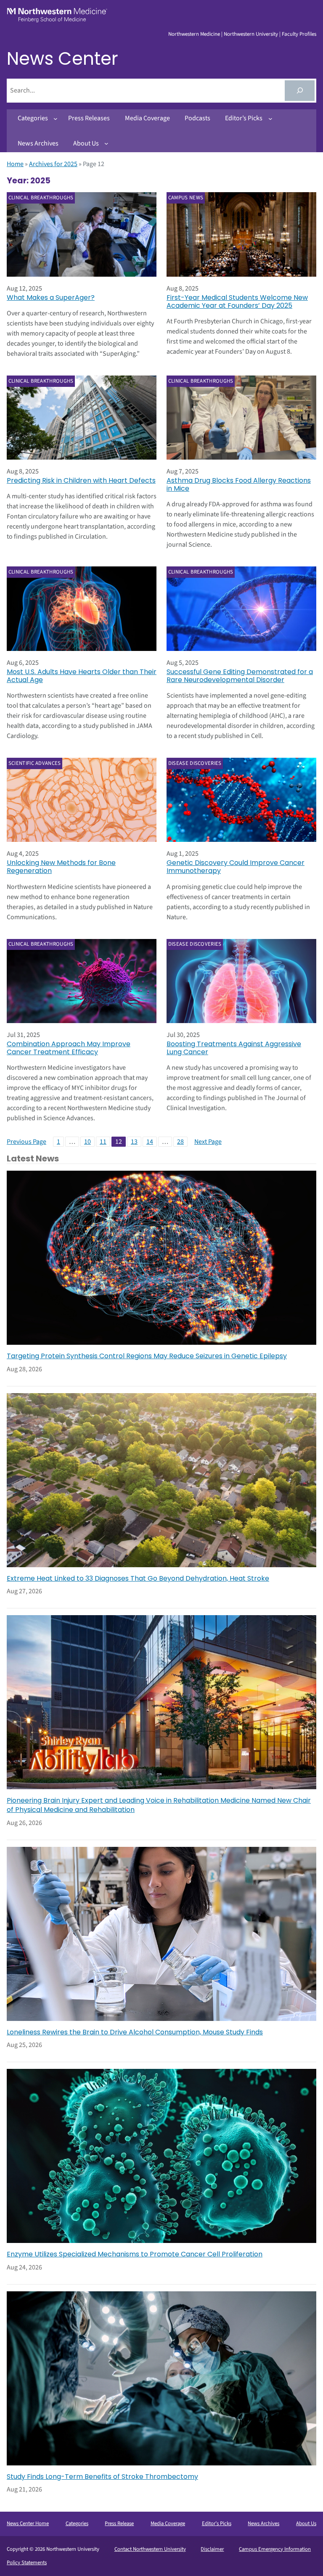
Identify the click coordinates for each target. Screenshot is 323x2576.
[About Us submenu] (106, 143)
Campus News (186, 198)
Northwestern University (251, 34)
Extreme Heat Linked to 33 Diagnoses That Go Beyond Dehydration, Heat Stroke (138, 1579)
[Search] (300, 91)
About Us (306, 2523)
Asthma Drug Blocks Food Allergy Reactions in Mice (239, 484)
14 (150, 1142)
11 (103, 1142)
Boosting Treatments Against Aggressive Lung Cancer (234, 1048)
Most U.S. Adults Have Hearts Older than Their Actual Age (82, 676)
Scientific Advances (35, 763)
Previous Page (26, 1142)
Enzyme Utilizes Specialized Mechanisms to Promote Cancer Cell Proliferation (135, 2254)
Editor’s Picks (217, 2523)
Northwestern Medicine (194, 34)
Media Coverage (168, 2523)
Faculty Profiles (299, 34)
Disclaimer (212, 2549)
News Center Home (28, 2523)
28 (180, 1142)
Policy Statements (27, 2563)
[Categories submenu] (56, 119)
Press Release (119, 2523)
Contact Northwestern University (150, 2549)
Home (15, 164)
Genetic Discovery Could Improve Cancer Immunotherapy (236, 867)
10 (87, 1142)
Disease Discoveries (195, 763)
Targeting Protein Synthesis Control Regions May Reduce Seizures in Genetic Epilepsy (147, 1356)
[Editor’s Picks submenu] (270, 119)
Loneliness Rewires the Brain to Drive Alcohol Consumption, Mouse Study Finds (135, 2032)
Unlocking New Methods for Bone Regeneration (61, 867)
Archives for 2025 (53, 164)
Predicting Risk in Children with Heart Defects (81, 480)
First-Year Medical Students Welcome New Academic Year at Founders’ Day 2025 (237, 302)
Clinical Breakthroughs (41, 198)
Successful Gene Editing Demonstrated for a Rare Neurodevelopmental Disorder (240, 676)
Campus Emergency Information (275, 2549)
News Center (62, 59)
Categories (77, 2523)
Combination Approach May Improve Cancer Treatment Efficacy (69, 1048)
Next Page (208, 1142)
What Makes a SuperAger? (51, 298)
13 (134, 1142)
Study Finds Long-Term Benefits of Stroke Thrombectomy (102, 2477)
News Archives (263, 2523)
